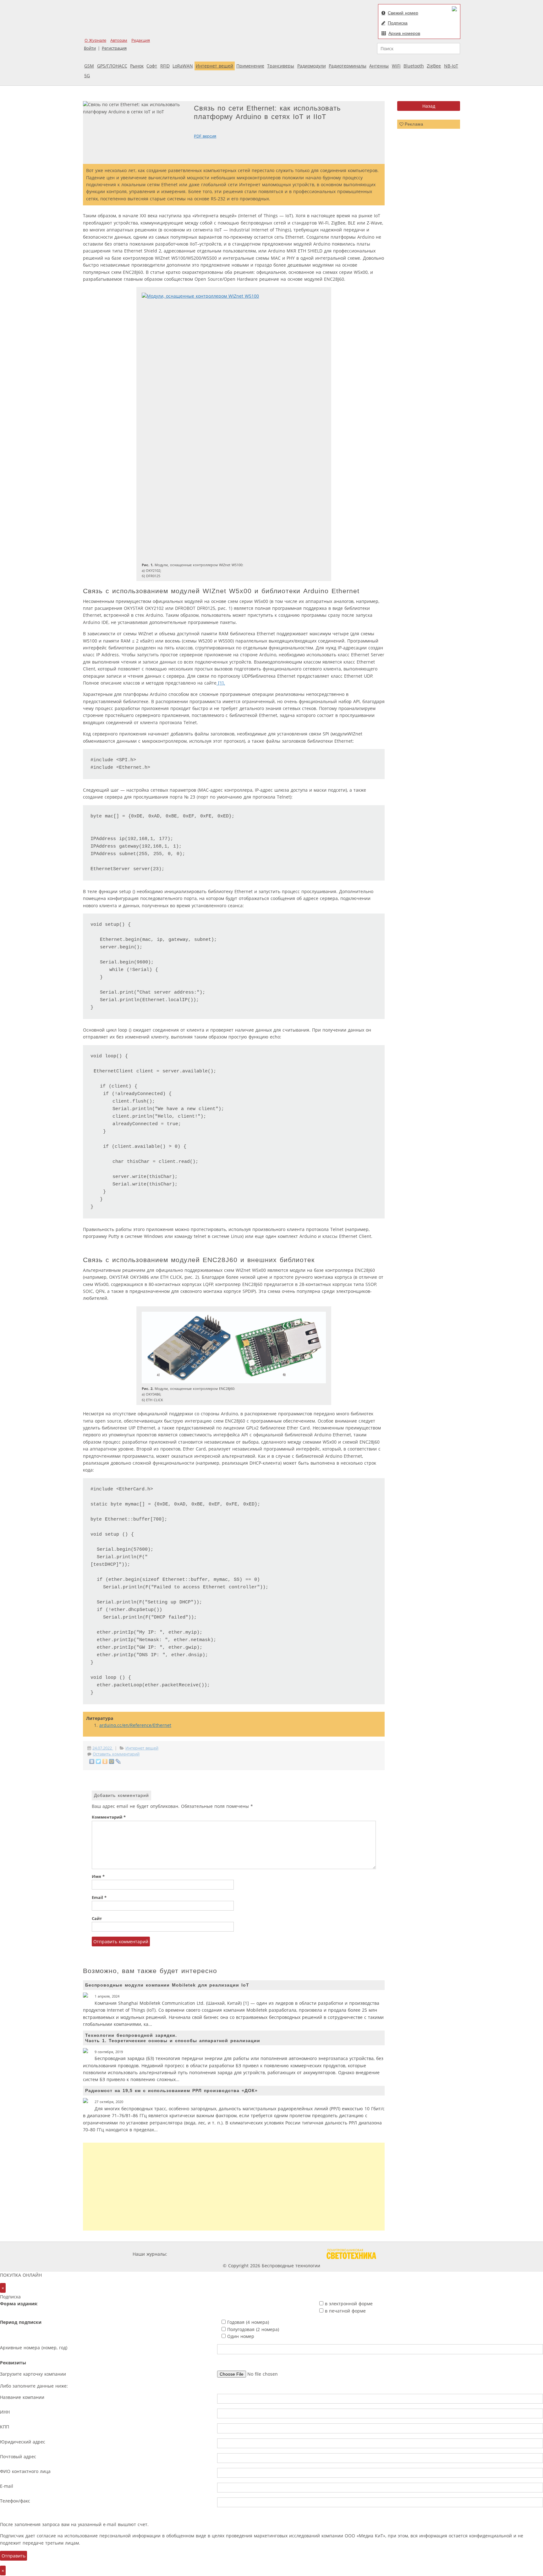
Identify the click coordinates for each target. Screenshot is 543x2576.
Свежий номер (403, 13)
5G (87, 76)
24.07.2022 (103, 1748)
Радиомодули (312, 66)
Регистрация (114, 48)
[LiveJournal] (118, 1761)
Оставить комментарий (116, 1754)
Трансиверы (281, 66)
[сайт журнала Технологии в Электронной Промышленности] (229, 2254)
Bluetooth (414, 66)
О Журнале (95, 40)
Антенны (379, 66)
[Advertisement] (234, 2187)
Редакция (141, 40)
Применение (250, 66)
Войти (90, 48)
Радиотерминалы (348, 66)
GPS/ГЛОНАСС (112, 66)
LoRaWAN (183, 66)
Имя (98, 1876)
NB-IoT (451, 66)
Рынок (137, 66)
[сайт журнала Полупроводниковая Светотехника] (351, 2254)
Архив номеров (404, 33)
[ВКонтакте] (92, 1761)
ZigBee (434, 66)
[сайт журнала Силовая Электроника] (189, 2254)
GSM (89, 66)
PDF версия (205, 136)
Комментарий (109, 1817)
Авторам (119, 40)
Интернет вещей (214, 66)
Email (99, 1898)
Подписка (398, 23)
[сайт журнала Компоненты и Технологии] (266, 2254)
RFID (165, 66)
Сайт (97, 1919)
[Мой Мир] (112, 1761)
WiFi (396, 66)
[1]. (221, 683)
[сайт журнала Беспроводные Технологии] (304, 2254)
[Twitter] (99, 1761)
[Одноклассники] (105, 1761)
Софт (152, 66)
